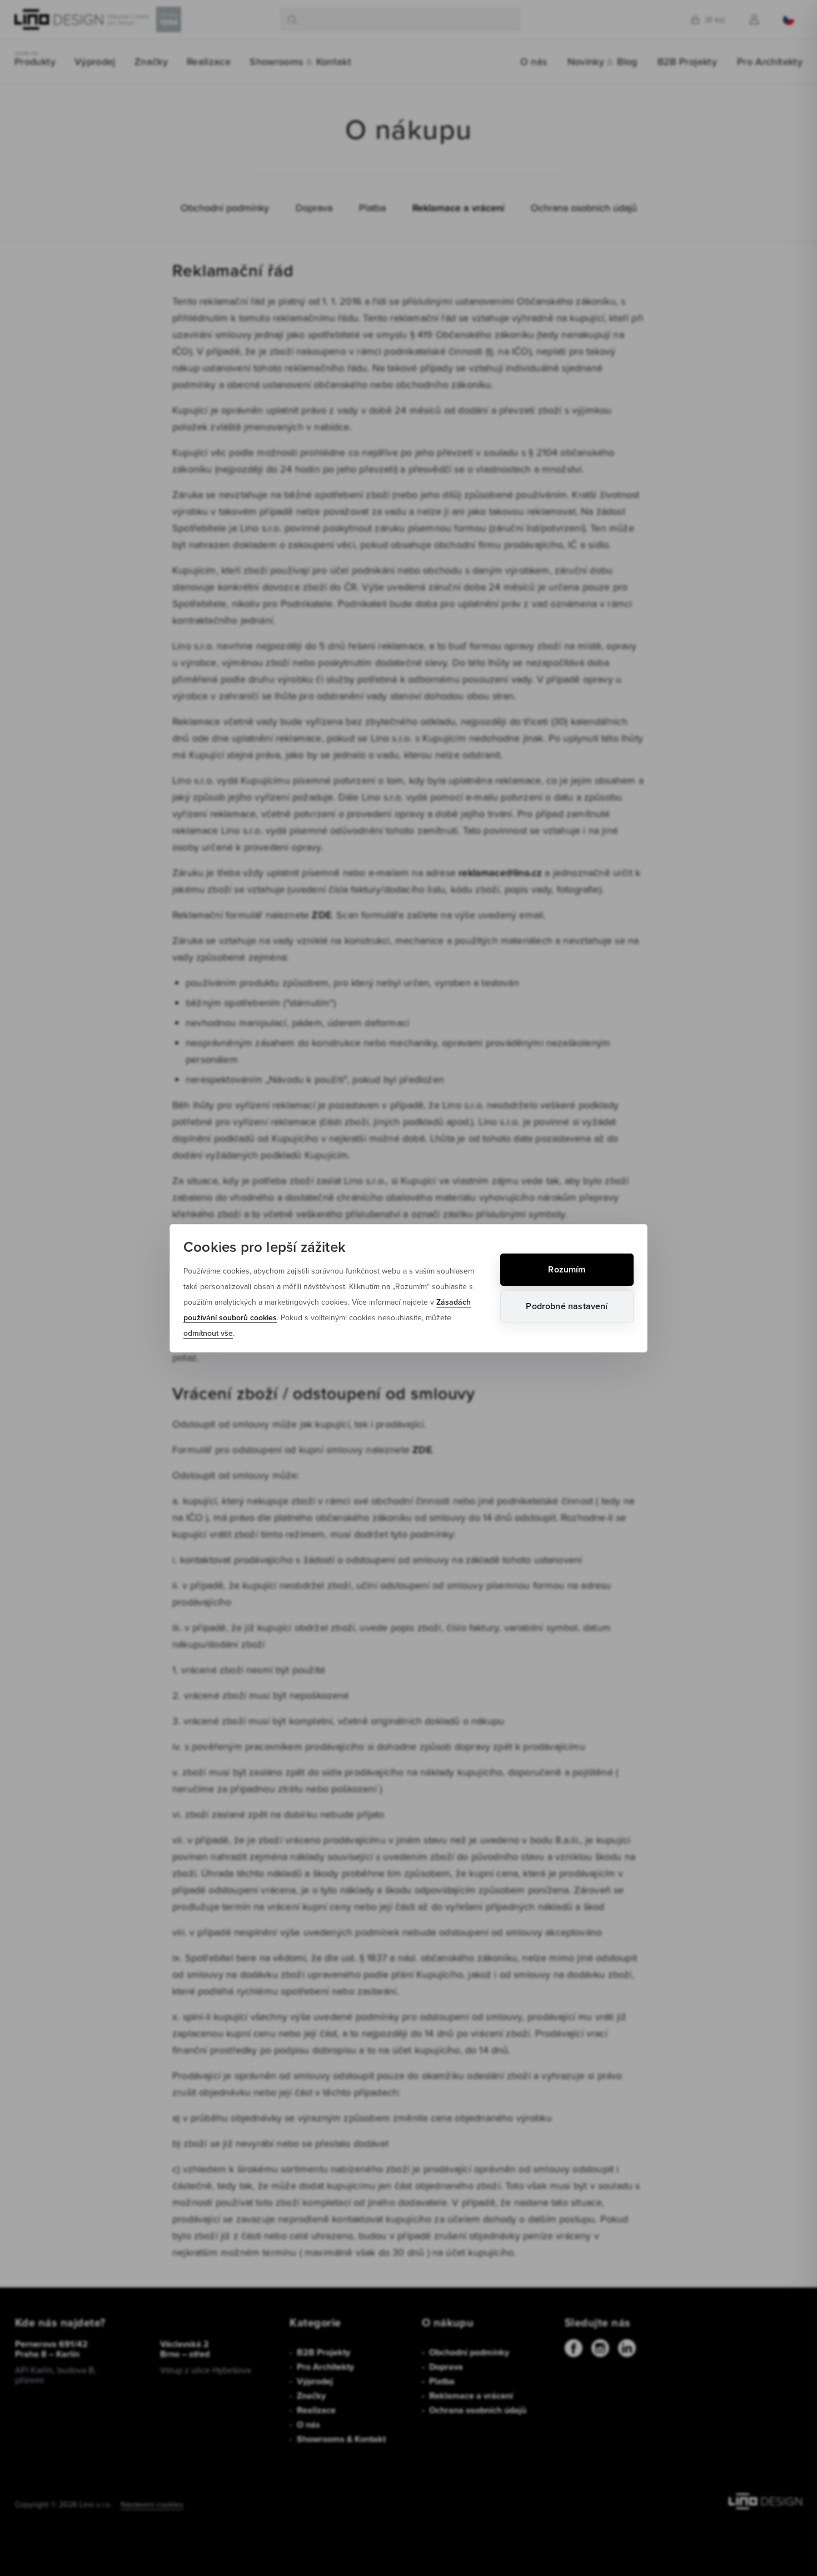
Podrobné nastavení (567, 1306)
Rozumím (567, 1269)
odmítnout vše (208, 1333)
